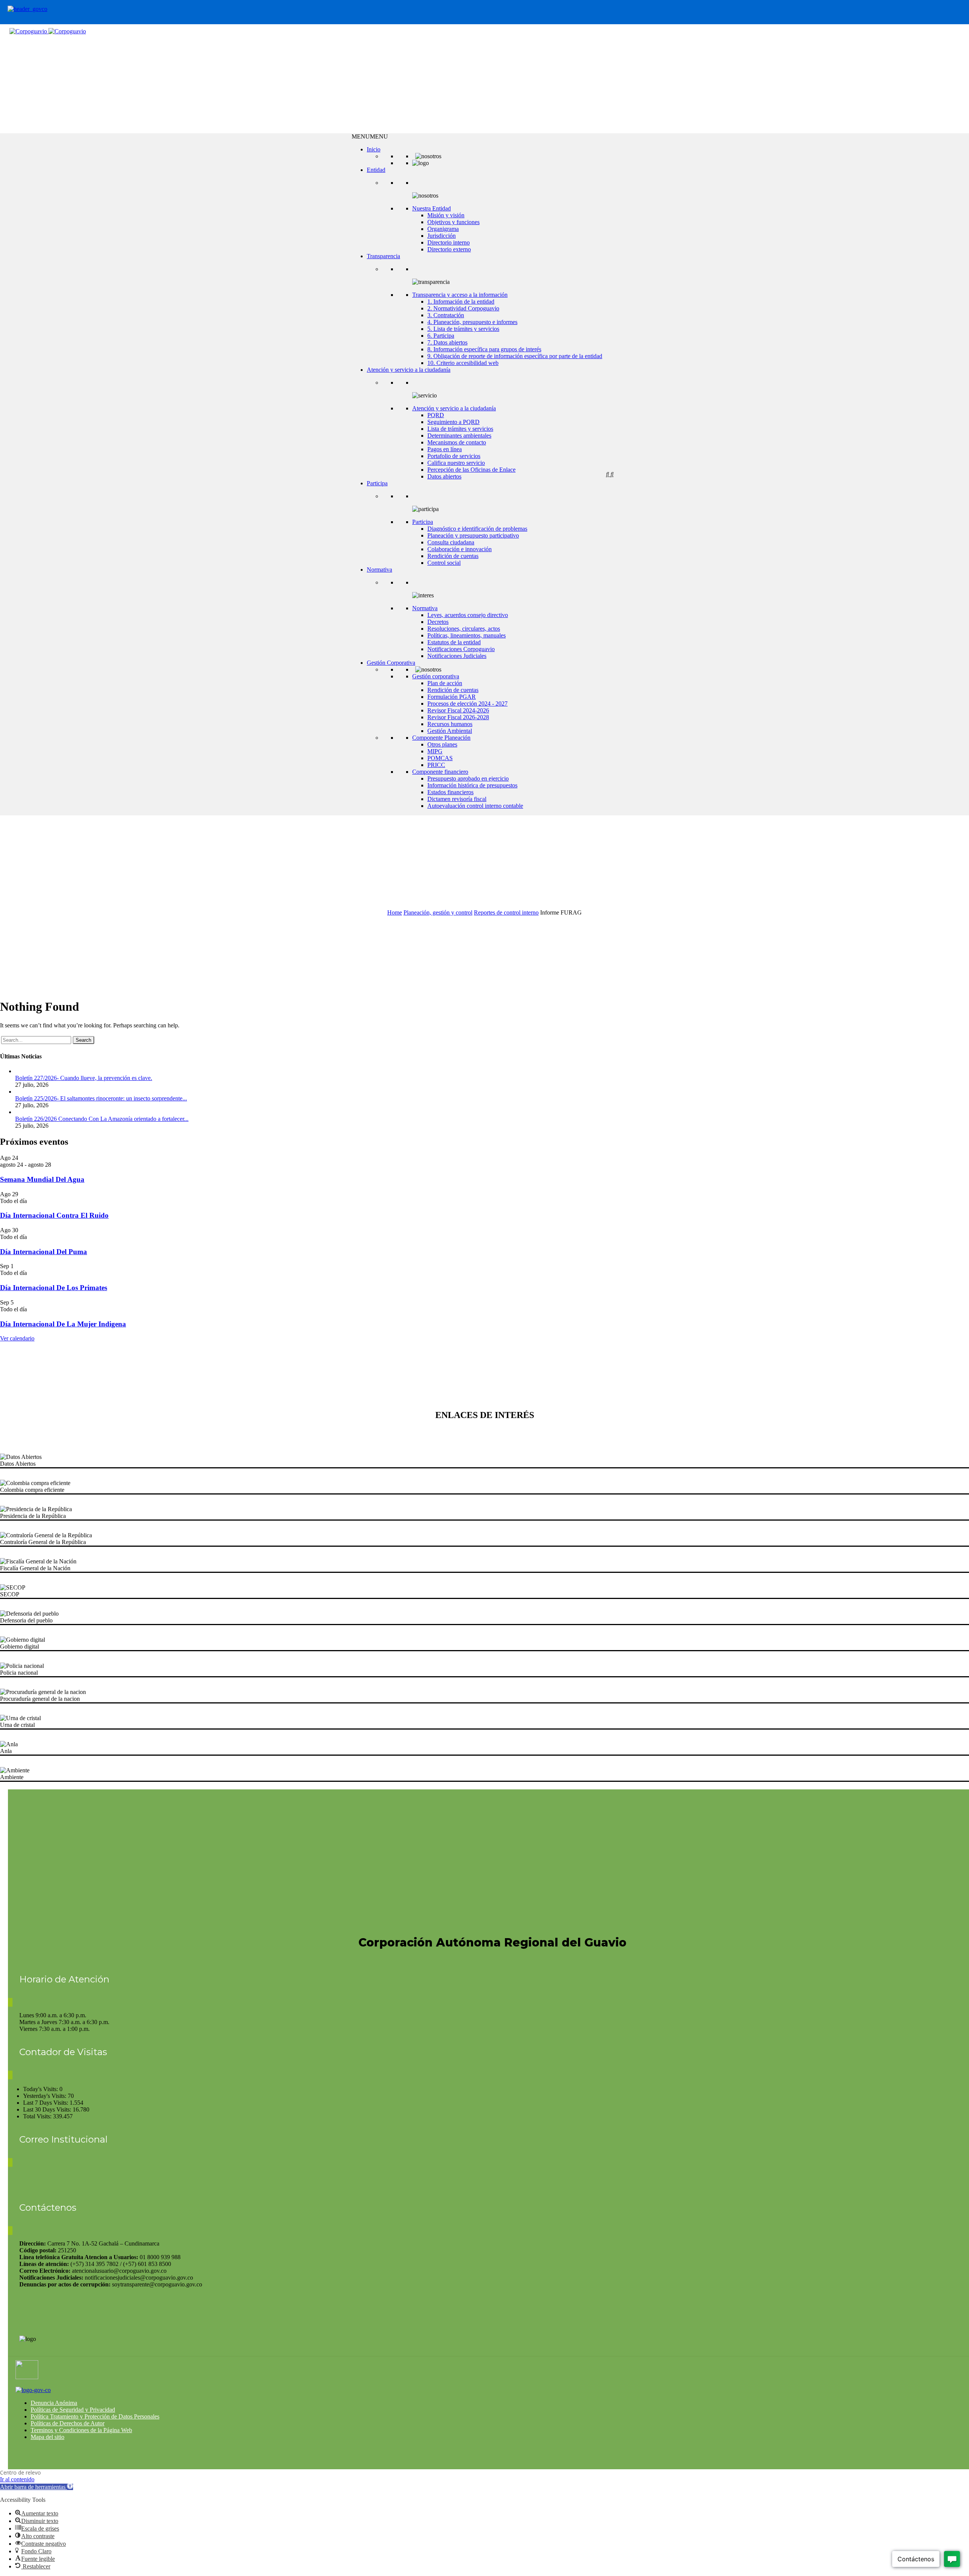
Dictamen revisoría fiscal (457, 799)
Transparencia (383, 256)
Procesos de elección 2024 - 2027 (467, 704)
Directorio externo (449, 249)
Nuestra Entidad (432, 208)
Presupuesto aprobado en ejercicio (468, 778)
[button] (370, 136)
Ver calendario (17, 1338)
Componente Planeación (441, 738)
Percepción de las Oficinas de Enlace (471, 470)
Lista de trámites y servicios (460, 429)
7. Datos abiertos (447, 342)
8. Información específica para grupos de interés (484, 349)
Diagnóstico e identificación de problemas (477, 529)
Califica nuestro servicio (456, 463)
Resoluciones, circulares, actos (464, 629)
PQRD (436, 415)
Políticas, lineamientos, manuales (467, 635)
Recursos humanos (450, 724)
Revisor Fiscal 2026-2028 (458, 717)
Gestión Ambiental (450, 731)
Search (83, 1040)
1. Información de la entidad (461, 302)
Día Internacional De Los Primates (54, 1288)
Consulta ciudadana (451, 542)
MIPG (435, 751)
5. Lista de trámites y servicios (463, 329)
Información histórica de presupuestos (472, 785)
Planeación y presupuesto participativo (473, 535)
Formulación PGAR (452, 697)
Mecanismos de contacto (457, 442)
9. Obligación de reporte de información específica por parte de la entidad (515, 356)
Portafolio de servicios (454, 456)
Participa (377, 483)
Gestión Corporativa (391, 663)
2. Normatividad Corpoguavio (463, 308)
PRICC (436, 765)
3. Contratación (446, 315)
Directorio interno (449, 242)
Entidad (376, 170)
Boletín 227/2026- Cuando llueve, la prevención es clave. (84, 1078)
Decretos (438, 622)
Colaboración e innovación (460, 549)
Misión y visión (446, 215)
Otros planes (442, 744)
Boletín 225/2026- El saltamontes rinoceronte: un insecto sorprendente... (101, 1098)
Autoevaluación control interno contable (475, 806)
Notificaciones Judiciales (457, 656)
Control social (444, 563)
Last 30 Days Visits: (48, 2109)
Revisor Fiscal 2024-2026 (458, 710)
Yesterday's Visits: (45, 2096)
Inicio (374, 149)
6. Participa (441, 336)
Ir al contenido (17, 2479)
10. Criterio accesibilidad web (463, 363)
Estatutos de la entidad (454, 642)
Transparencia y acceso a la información (460, 295)
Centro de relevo (20, 2472)
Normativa (379, 570)
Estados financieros (450, 792)
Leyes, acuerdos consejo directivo (468, 615)
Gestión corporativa (436, 676)
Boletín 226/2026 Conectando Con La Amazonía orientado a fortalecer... (102, 1119)
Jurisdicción (442, 236)
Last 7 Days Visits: (46, 2103)
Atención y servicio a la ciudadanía (409, 370)
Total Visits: (38, 2116)
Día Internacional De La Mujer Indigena (63, 1324)
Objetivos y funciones (453, 222)
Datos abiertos (444, 476)
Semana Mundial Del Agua (42, 1179)
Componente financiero (440, 772)
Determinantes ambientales (459, 436)
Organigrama (443, 229)
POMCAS (440, 758)
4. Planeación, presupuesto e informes (472, 322)
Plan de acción (445, 683)
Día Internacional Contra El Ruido (54, 1215)
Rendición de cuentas (453, 556)
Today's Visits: (41, 2089)
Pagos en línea (445, 449)
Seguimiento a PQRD (453, 422)
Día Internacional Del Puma (44, 1252)
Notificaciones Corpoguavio (461, 649)
